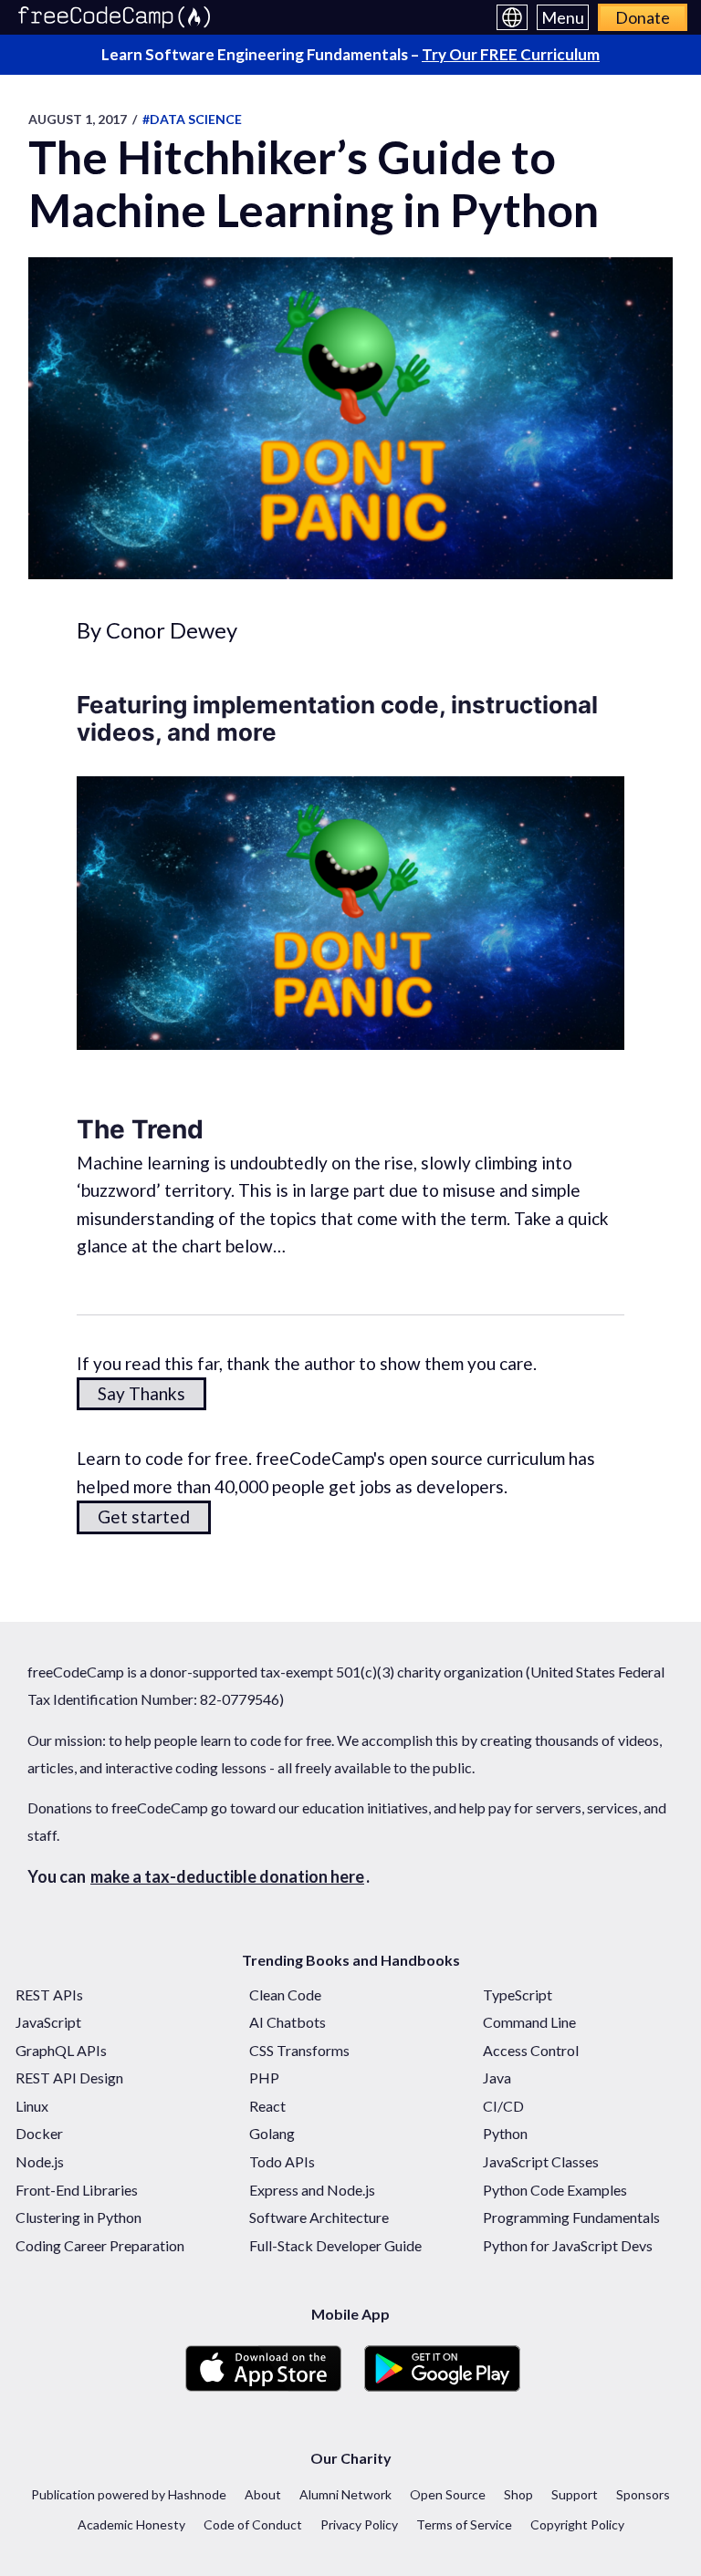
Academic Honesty (131, 2524)
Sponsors (643, 2494)
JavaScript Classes (541, 2161)
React (267, 2106)
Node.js (40, 2161)
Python (505, 2133)
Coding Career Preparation (100, 2245)
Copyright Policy (577, 2524)
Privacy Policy (359, 2524)
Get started (144, 1517)
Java (497, 2077)
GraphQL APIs (61, 2050)
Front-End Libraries (77, 2190)
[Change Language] (512, 17)
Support (575, 2494)
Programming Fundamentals (571, 2217)
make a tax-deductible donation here (227, 1876)
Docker (39, 2133)
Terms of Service (464, 2524)
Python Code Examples (555, 2190)
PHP (264, 2077)
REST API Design (69, 2077)
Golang (272, 2133)
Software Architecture (319, 2217)
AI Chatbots (288, 2022)
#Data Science (192, 119)
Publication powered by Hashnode (129, 2494)
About (263, 2494)
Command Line (529, 2022)
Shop (518, 2494)
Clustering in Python (78, 2217)
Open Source (448, 2494)
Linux (32, 2106)
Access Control (531, 2050)
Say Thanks (141, 1393)
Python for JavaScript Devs (568, 2245)
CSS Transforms (299, 2050)
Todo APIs (282, 2161)
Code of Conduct (253, 2524)
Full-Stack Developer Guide (335, 2245)
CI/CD (503, 2106)
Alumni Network (345, 2494)
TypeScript (518, 1994)
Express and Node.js (312, 2190)
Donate (643, 17)
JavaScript (48, 2022)
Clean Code (285, 1994)
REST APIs (49, 1994)
